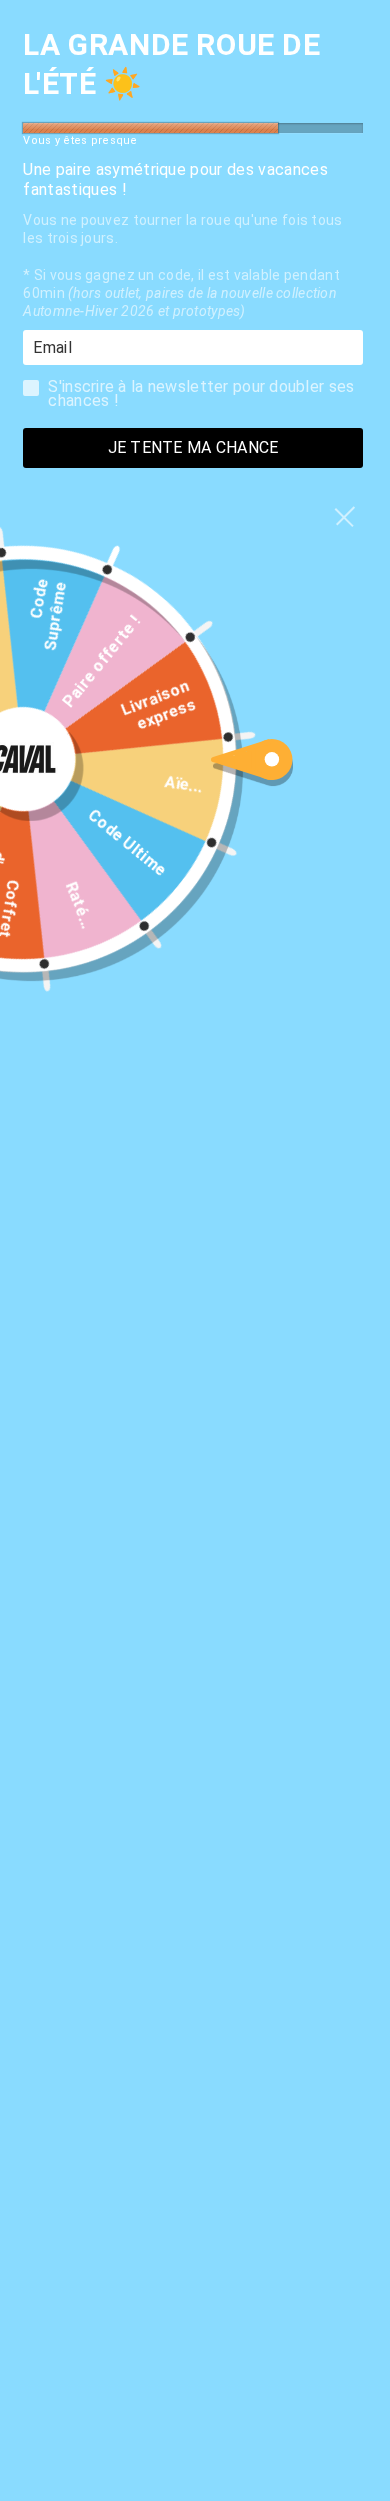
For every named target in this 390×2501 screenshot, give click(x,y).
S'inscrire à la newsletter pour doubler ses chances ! (201, 392)
